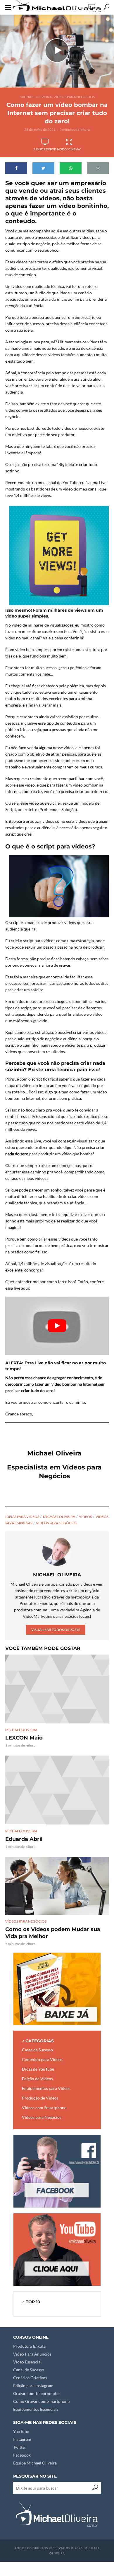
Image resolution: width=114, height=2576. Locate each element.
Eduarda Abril (24, 1839)
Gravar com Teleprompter (37, 2393)
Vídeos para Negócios (74, 97)
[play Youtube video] (57, 1326)
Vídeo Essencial (27, 2362)
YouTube (21, 2431)
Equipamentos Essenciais (36, 2409)
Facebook (22, 2455)
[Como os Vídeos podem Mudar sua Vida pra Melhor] (57, 1886)
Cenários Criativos (30, 2378)
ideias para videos (22, 1517)
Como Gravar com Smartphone (41, 2401)
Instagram (22, 2439)
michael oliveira (59, 1517)
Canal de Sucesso (29, 2370)
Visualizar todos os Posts (56, 1630)
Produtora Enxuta (29, 2346)
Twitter (20, 2447)
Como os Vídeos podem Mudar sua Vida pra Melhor (53, 1933)
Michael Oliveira (36, 97)
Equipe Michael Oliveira (35, 2463)
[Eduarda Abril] (57, 1790)
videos (85, 1517)
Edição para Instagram (33, 2385)
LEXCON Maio (24, 1738)
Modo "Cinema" (69, 149)
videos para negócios (57, 1523)
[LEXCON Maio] (57, 1689)
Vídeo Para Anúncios (32, 2354)
